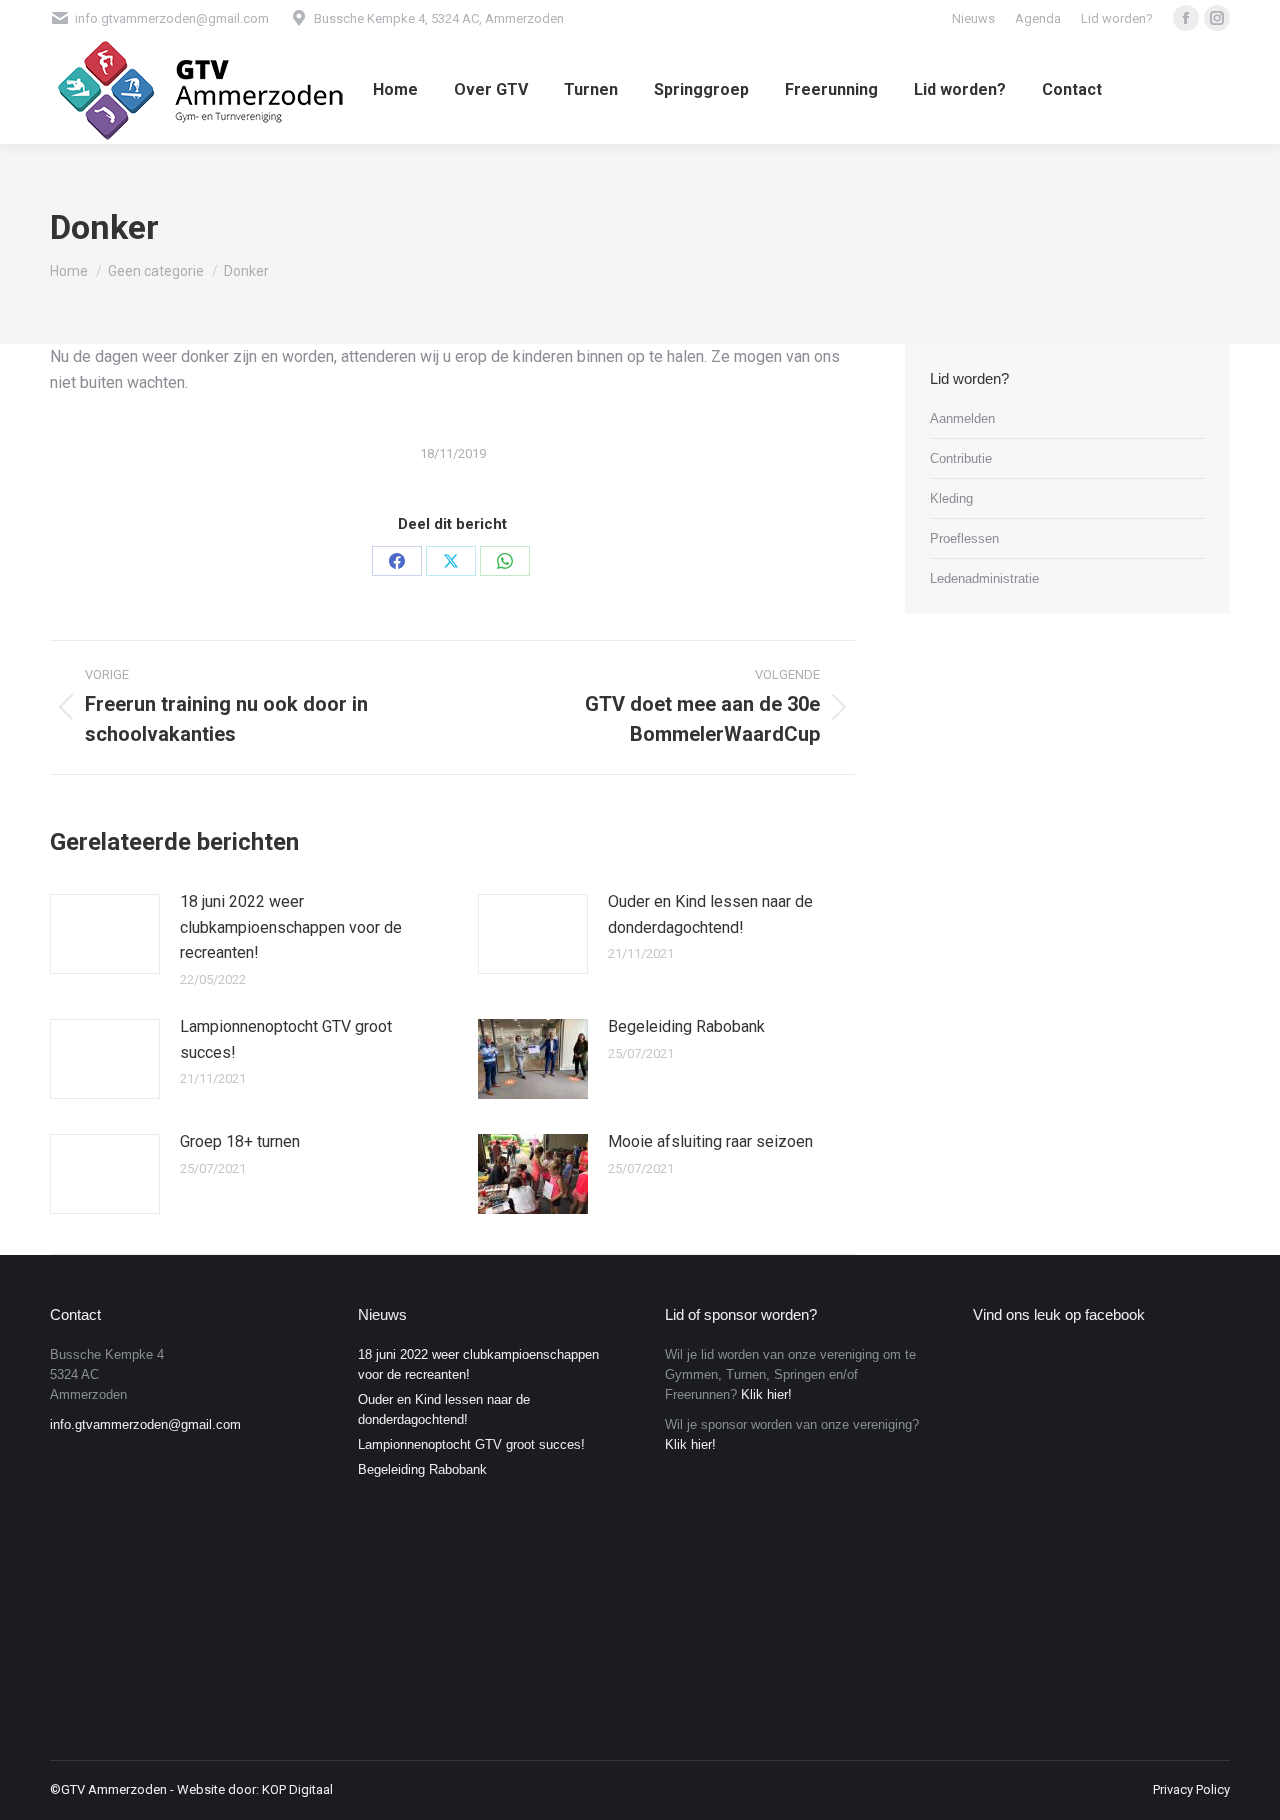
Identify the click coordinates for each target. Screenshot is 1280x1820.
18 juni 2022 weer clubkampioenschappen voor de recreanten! (291, 927)
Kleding (951, 498)
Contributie (961, 458)
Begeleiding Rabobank (686, 1026)
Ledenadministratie (984, 578)
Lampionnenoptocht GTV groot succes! (286, 1039)
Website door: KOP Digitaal (255, 1789)
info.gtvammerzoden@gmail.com (145, 1424)
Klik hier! (766, 1394)
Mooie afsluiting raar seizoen (710, 1141)
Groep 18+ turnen (240, 1141)
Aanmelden (962, 418)
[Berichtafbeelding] (105, 934)
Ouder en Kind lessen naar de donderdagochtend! (710, 914)
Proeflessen (964, 538)
